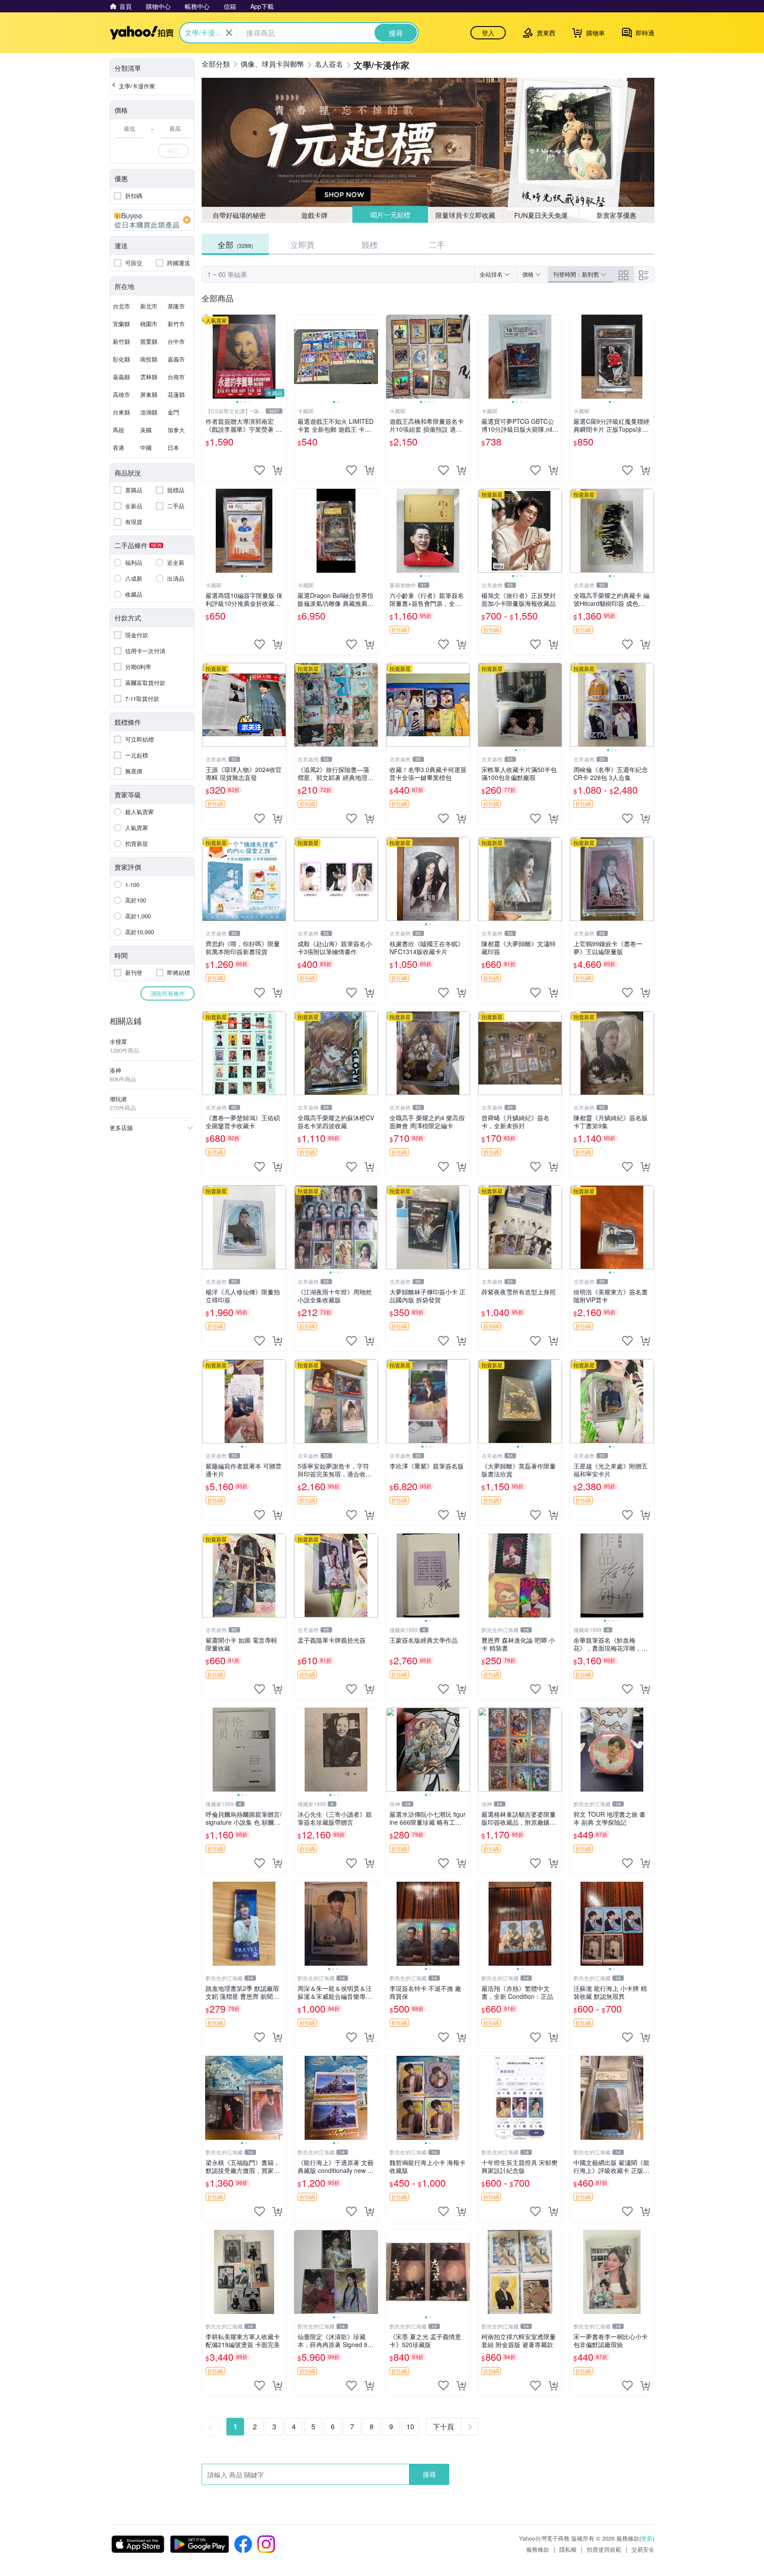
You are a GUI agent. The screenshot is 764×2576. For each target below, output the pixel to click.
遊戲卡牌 (314, 215)
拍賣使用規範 (604, 2549)
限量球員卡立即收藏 (466, 215)
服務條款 (538, 2549)
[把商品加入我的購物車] (277, 470)
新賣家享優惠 (616, 215)
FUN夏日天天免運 (541, 215)
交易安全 (643, 2549)
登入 (488, 33)
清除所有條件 (168, 993)
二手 (437, 244)
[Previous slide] (208, 357)
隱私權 (568, 2549)
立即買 (302, 244)
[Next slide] (280, 357)
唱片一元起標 (390, 215)
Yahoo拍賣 (142, 33)
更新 (647, 2538)
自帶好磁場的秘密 (239, 215)
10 (410, 2426)
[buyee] (152, 220)
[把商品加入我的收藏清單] (260, 470)
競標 (370, 244)
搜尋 (429, 2474)
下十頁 (443, 2426)
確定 (173, 150)
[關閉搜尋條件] (229, 33)
